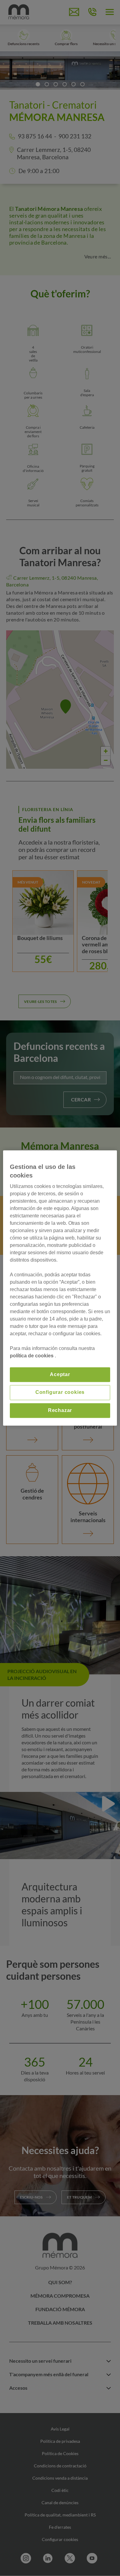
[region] (60, 1288)
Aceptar (60, 1374)
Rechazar (60, 1410)
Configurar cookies (60, 1392)
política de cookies (32, 1356)
